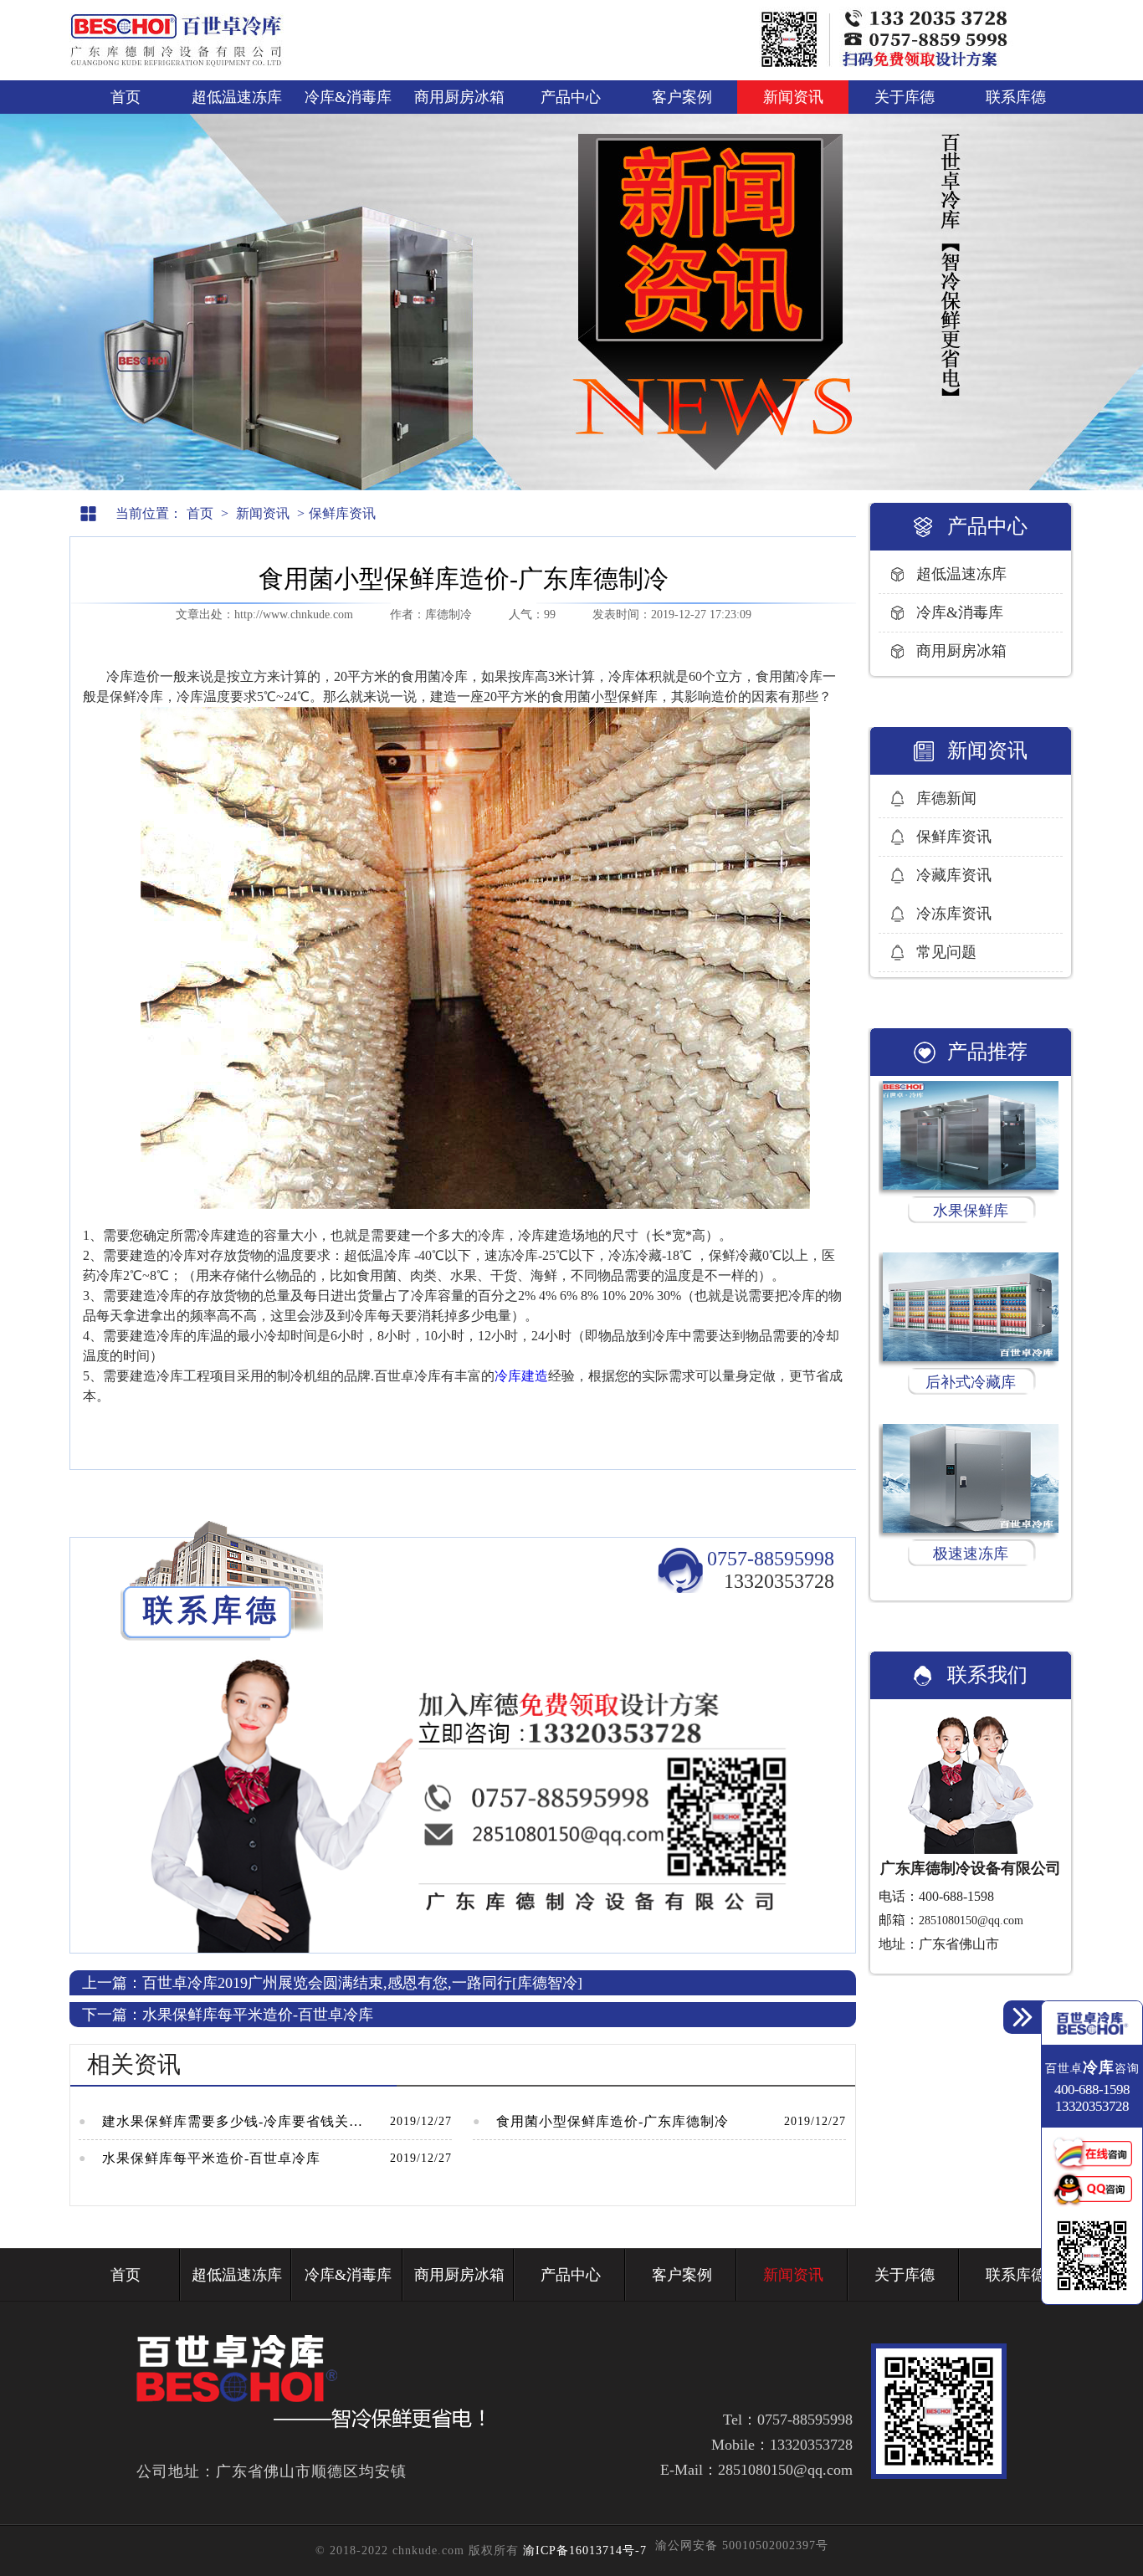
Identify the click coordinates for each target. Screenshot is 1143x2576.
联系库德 (1016, 97)
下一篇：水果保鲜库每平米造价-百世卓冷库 (228, 2015)
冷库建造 (521, 1376)
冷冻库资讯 (954, 914)
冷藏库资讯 (954, 875)
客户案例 (682, 97)
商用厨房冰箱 (459, 97)
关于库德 (905, 97)
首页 (126, 97)
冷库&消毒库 (348, 97)
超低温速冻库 (237, 97)
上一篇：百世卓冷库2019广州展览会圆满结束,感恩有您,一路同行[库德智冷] (332, 1983)
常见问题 (946, 952)
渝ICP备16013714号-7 (585, 2550)
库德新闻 (946, 798)
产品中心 (571, 97)
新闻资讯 (793, 97)
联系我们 (987, 1675)
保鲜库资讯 (342, 513)
